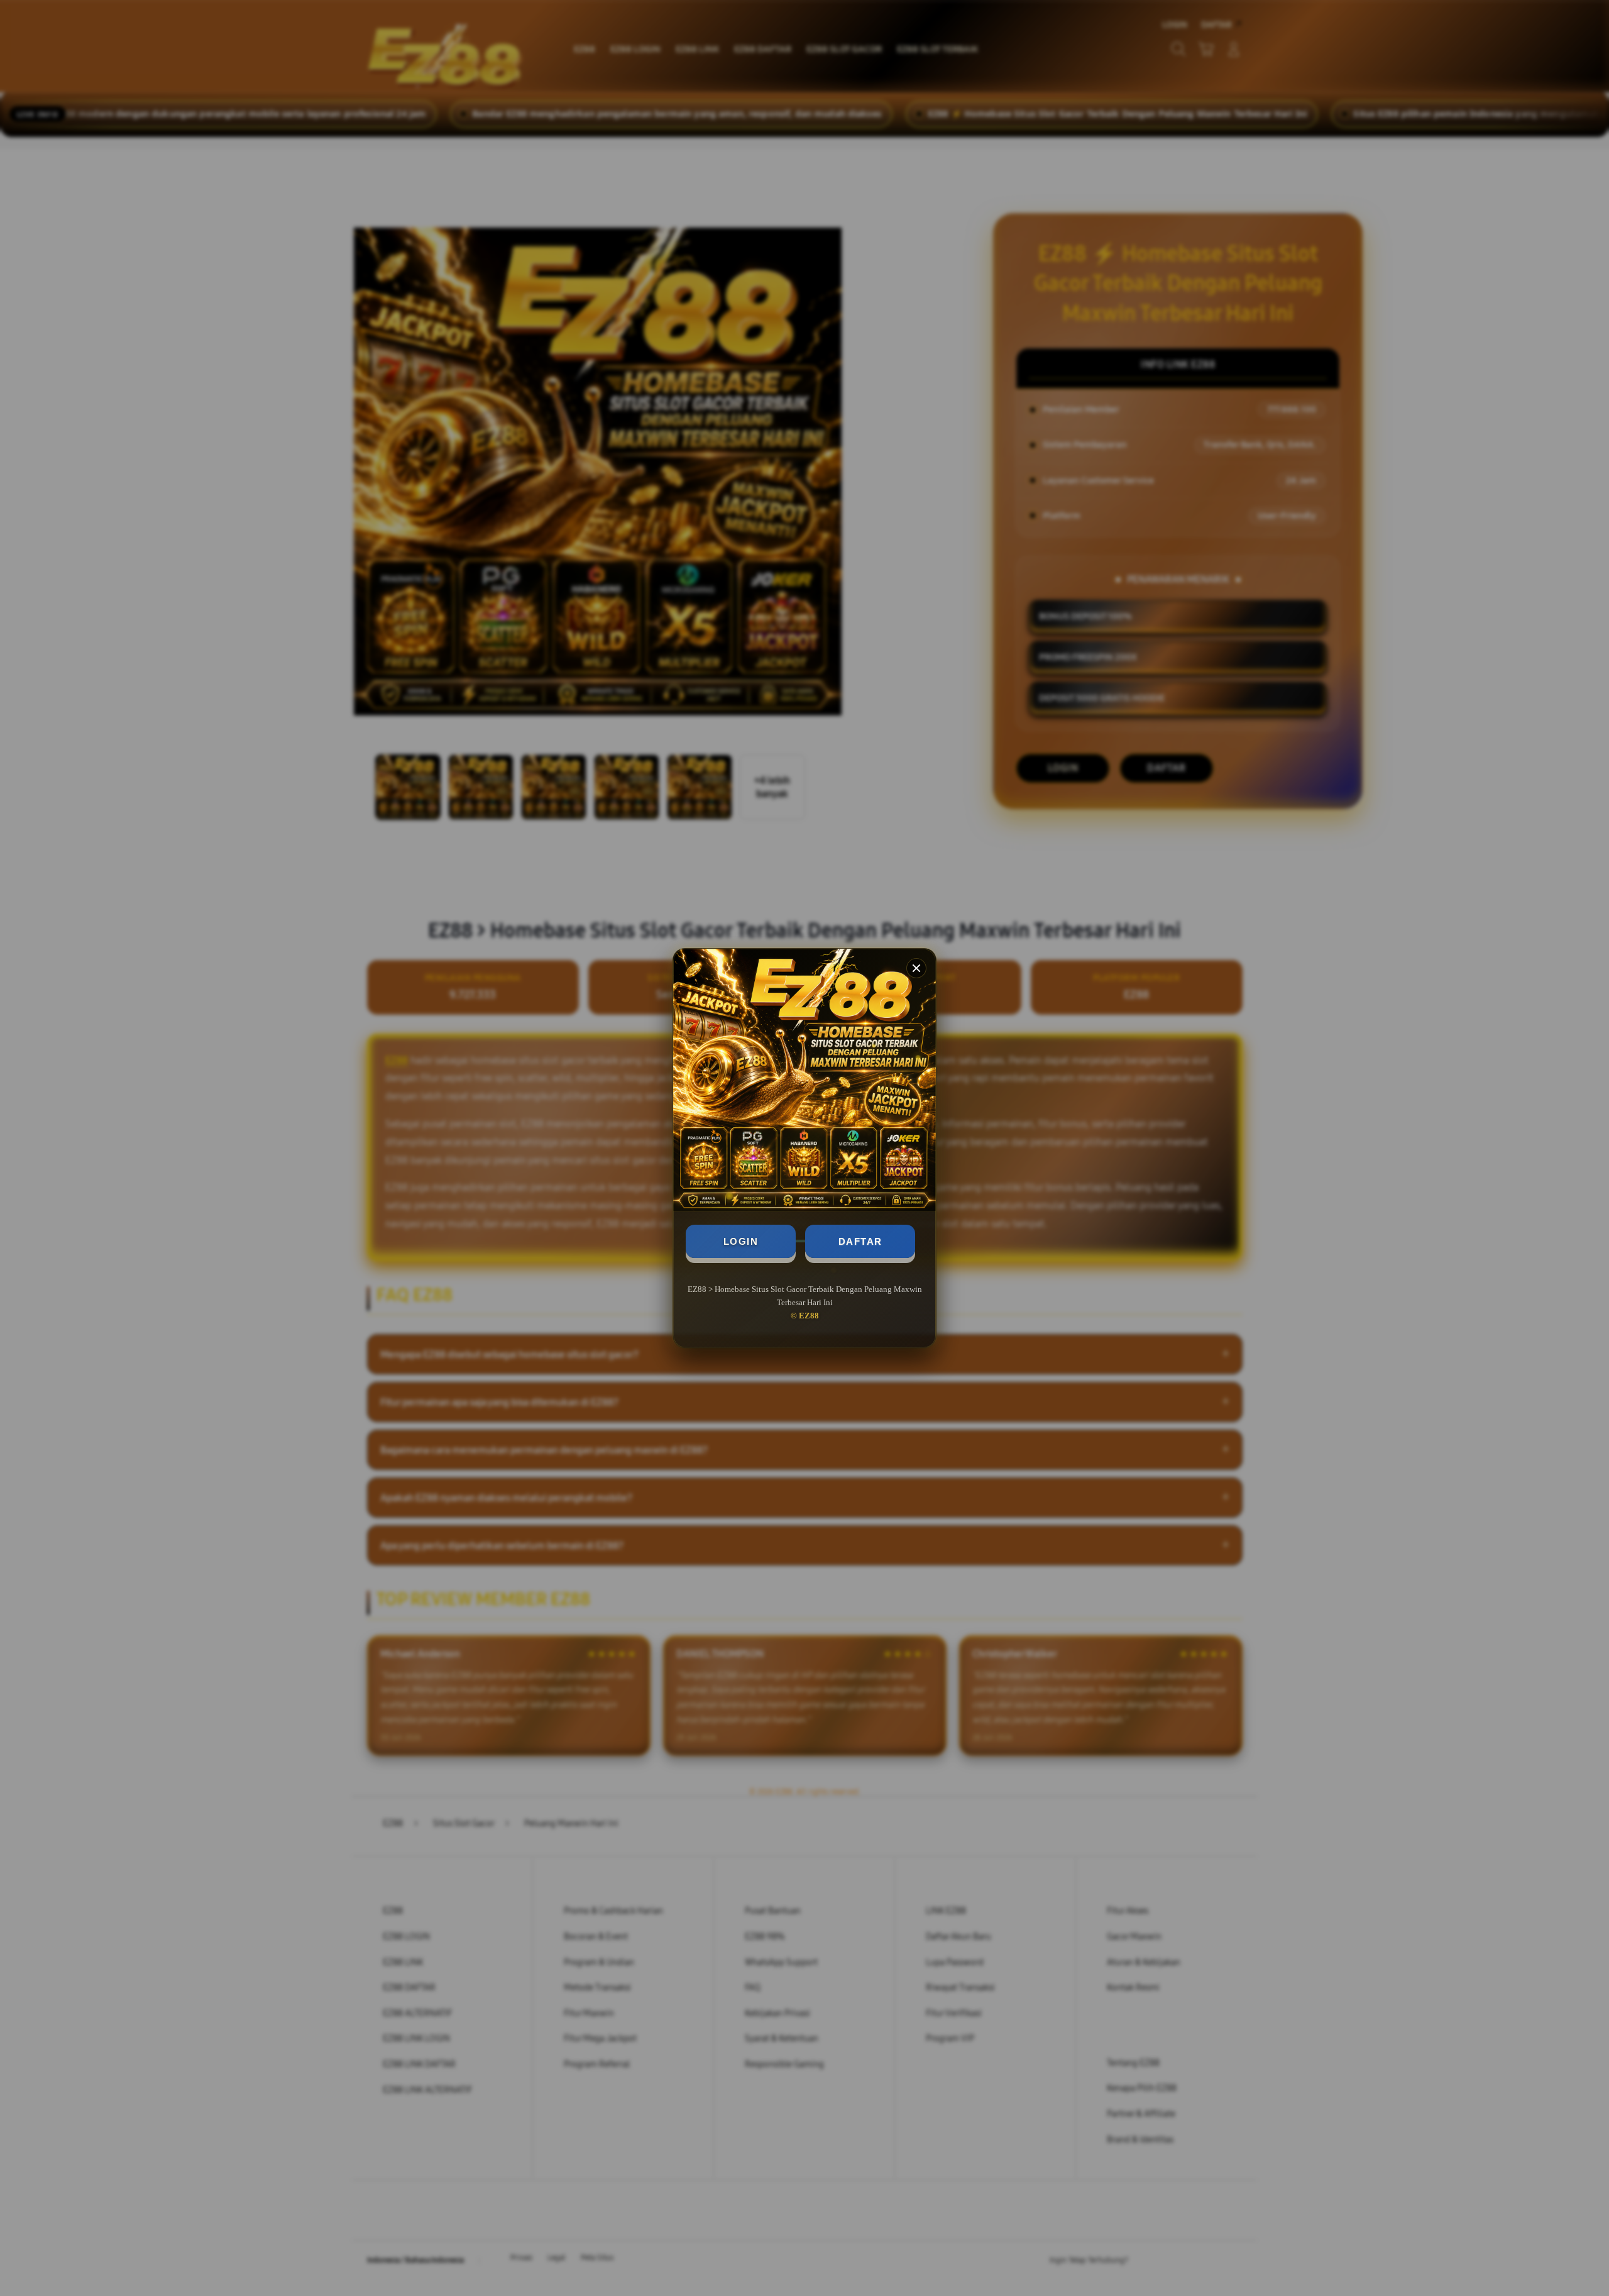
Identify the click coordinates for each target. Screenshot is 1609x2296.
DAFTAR (860, 1241)
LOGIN (741, 1241)
